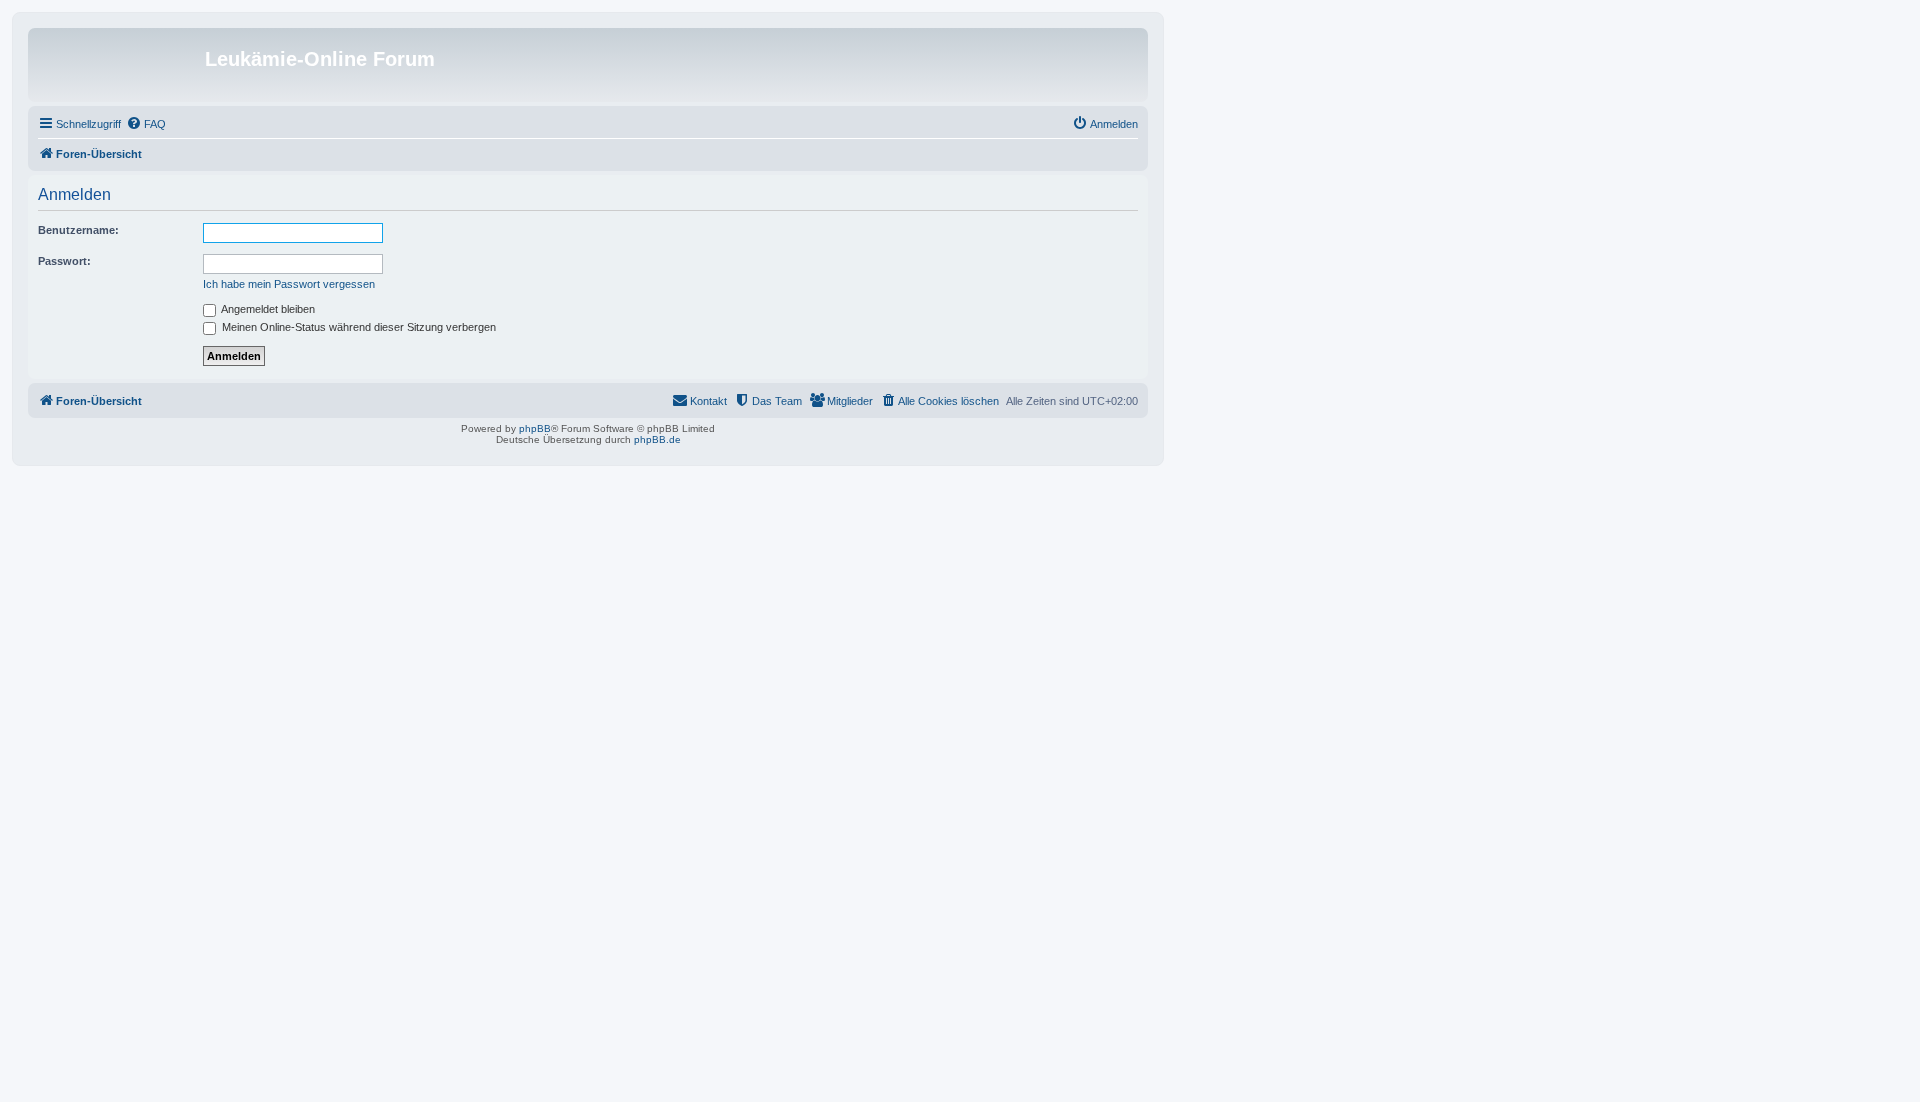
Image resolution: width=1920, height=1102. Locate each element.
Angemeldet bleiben (267, 309)
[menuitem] (146, 124)
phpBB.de (657, 439)
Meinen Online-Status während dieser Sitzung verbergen (357, 327)
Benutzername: (78, 230)
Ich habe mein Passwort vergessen (289, 284)
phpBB (535, 428)
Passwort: (64, 261)
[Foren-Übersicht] (119, 65)
